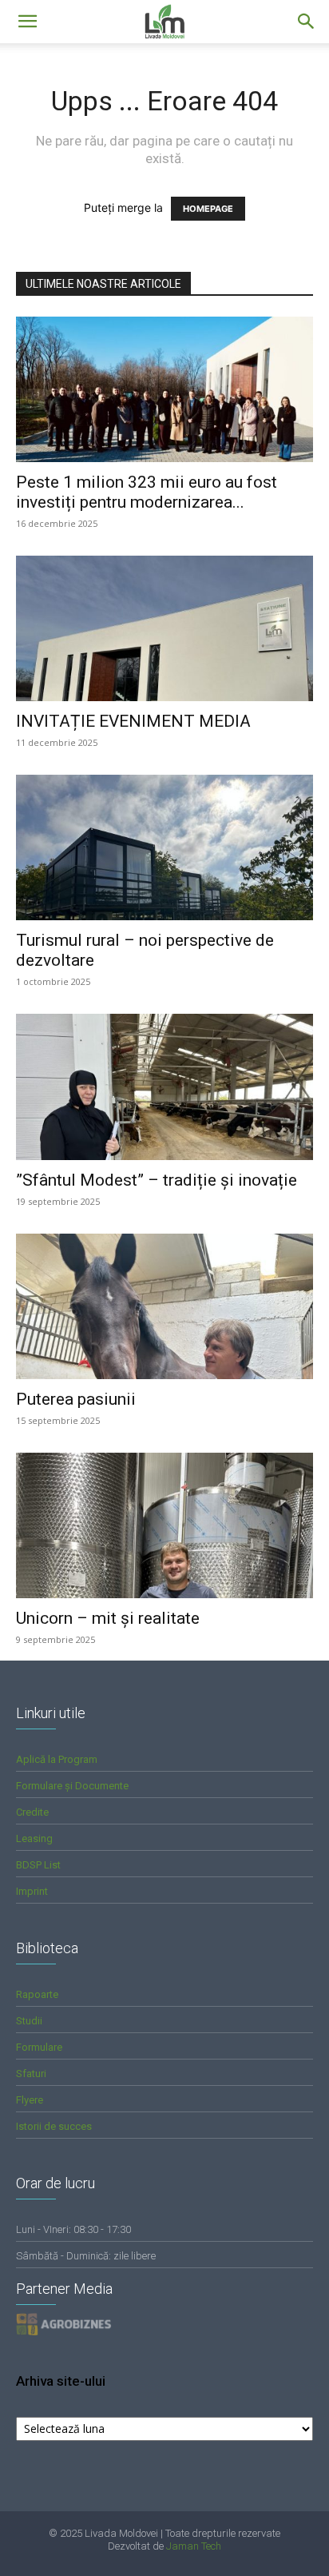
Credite (32, 1812)
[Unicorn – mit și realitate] (164, 1525)
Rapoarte (37, 1994)
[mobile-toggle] (27, 22)
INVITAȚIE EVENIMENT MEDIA (133, 721)
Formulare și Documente (72, 1786)
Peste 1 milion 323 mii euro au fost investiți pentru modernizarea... (147, 492)
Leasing (34, 1838)
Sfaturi (31, 2074)
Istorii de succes (54, 2126)
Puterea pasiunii (76, 1399)
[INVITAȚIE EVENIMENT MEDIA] (164, 628)
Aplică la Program (57, 1759)
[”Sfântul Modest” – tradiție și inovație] (164, 1087)
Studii (29, 2021)
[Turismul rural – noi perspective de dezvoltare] (164, 847)
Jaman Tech (194, 2546)
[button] (307, 22)
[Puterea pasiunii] (164, 1306)
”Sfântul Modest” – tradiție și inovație (157, 1180)
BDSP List (38, 1865)
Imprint (32, 1891)
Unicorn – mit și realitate (108, 1618)
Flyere (30, 2100)
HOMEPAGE (208, 209)
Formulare (39, 2047)
